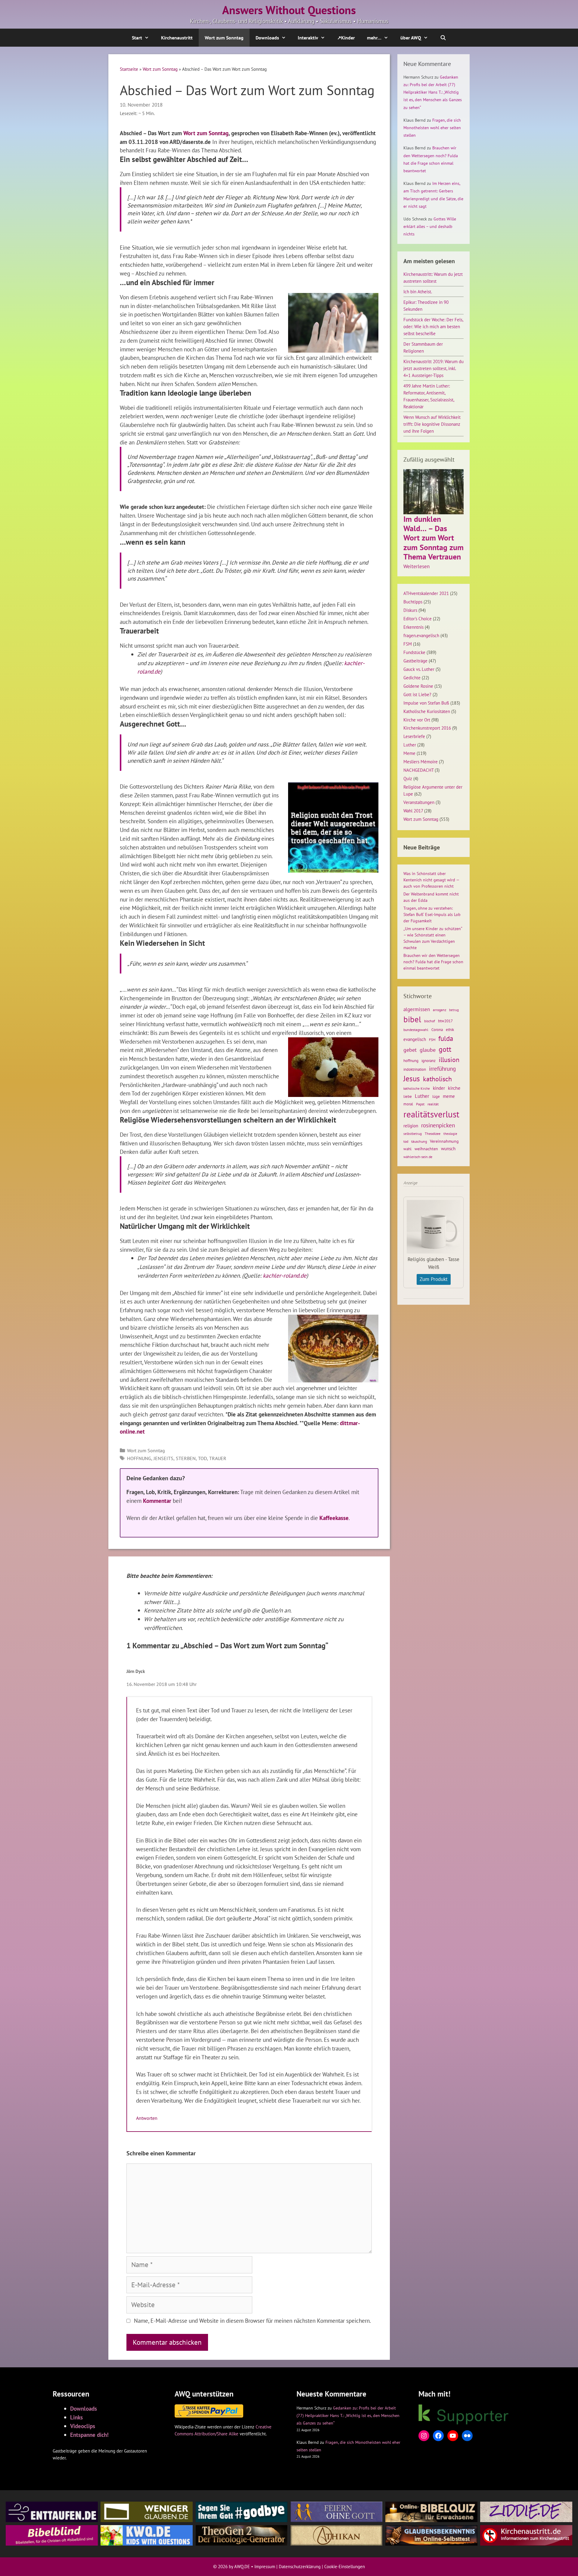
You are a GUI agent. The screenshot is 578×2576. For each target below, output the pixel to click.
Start (137, 38)
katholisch (437, 1079)
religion (411, 1126)
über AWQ (411, 38)
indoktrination (415, 1069)
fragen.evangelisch (421, 635)
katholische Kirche (417, 1089)
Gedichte (412, 677)
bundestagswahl (416, 1030)
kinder (439, 1088)
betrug (454, 1010)
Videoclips (83, 2426)
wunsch (448, 1148)
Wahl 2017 (413, 811)
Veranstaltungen (419, 802)
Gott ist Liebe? (417, 694)
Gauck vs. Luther (419, 669)
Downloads (267, 38)
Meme (409, 753)
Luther (410, 745)
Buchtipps (413, 602)
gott (445, 1049)
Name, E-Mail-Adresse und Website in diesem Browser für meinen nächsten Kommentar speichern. (252, 2321)
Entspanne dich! (89, 2435)
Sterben (186, 1458)
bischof (430, 1021)
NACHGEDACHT (418, 770)
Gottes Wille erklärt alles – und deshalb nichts (430, 226)
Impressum (265, 2567)
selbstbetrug (413, 1134)
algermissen (417, 1009)
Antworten (147, 2118)
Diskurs (410, 610)
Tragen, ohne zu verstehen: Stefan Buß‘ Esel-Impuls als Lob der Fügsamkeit (432, 914)
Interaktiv (308, 38)
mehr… (374, 38)
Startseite (129, 69)
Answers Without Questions (289, 10)
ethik (450, 1029)
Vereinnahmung (444, 1141)
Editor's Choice (418, 618)
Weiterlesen (416, 567)
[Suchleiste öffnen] (443, 38)
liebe (408, 1096)
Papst (420, 1104)
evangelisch (415, 1039)
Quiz (408, 778)
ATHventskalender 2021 (426, 593)
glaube (428, 1050)
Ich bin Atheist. (418, 291)
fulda (446, 1038)
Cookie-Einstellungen (345, 2567)
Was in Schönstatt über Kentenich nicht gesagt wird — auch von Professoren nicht (431, 880)
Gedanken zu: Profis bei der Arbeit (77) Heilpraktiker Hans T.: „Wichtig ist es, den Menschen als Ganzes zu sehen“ (433, 92)
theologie (450, 1134)
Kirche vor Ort (417, 720)
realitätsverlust (431, 1114)
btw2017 (445, 1021)
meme (449, 1096)
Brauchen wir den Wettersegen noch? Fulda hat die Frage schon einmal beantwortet (433, 962)
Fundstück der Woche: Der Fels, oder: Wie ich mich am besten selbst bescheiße (433, 326)
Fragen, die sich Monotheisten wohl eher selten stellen (432, 128)
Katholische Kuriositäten (427, 711)
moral (408, 1104)
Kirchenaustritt (177, 38)
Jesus (412, 1079)
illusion (449, 1060)
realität (433, 1104)
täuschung (419, 1141)
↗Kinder (346, 38)
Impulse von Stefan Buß (426, 703)
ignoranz (429, 1061)
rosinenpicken (438, 1125)
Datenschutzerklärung (300, 2567)
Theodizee (433, 1134)
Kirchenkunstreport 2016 (427, 728)
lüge (436, 1096)
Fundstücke (414, 652)
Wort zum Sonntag (224, 38)
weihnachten (426, 1149)
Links (76, 2417)
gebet (410, 1050)
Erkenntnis (413, 627)
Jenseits (163, 1458)
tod (202, 1458)
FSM (408, 644)
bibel (412, 1019)
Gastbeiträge (415, 661)
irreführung (442, 1068)
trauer (218, 1458)
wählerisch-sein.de (418, 1157)
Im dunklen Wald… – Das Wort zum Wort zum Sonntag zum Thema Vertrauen (433, 538)
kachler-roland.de (285, 1275)
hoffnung (139, 1458)
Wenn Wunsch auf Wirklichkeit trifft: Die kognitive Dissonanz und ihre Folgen (432, 424)
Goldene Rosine (418, 686)
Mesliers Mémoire (421, 762)
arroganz (440, 1010)
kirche (454, 1088)
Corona (437, 1030)
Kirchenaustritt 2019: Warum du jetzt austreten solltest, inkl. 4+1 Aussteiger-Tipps (433, 368)
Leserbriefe (414, 736)
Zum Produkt (434, 1279)
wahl (407, 1149)
